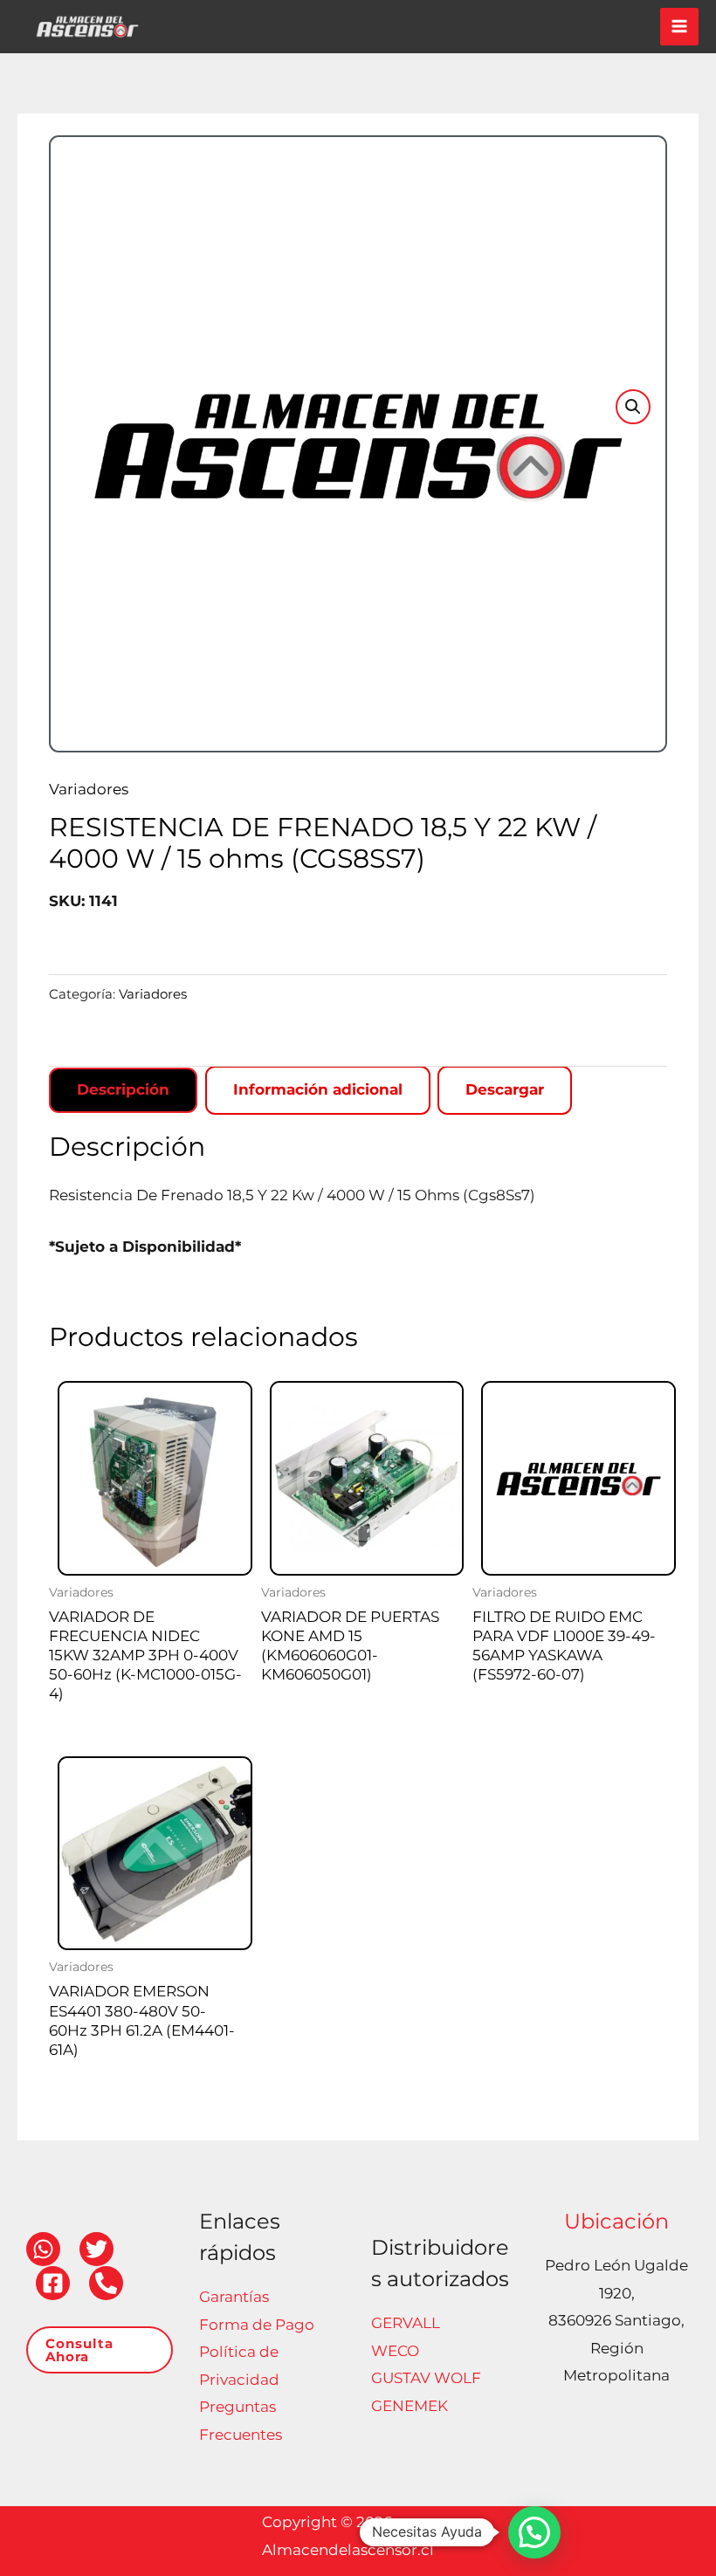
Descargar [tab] (505, 1089)
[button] (633, 407)
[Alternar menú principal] (679, 27)
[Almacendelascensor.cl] (87, 27)
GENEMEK (410, 2406)
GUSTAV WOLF (426, 2378)
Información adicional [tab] (318, 1089)
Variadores (89, 789)
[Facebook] (53, 2283)
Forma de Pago (257, 2325)
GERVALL (406, 2323)
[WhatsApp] (43, 2249)
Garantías (234, 2297)
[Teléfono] (106, 2283)
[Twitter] (96, 2249)
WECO (395, 2351)
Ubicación (616, 2221)
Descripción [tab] (123, 1089)
